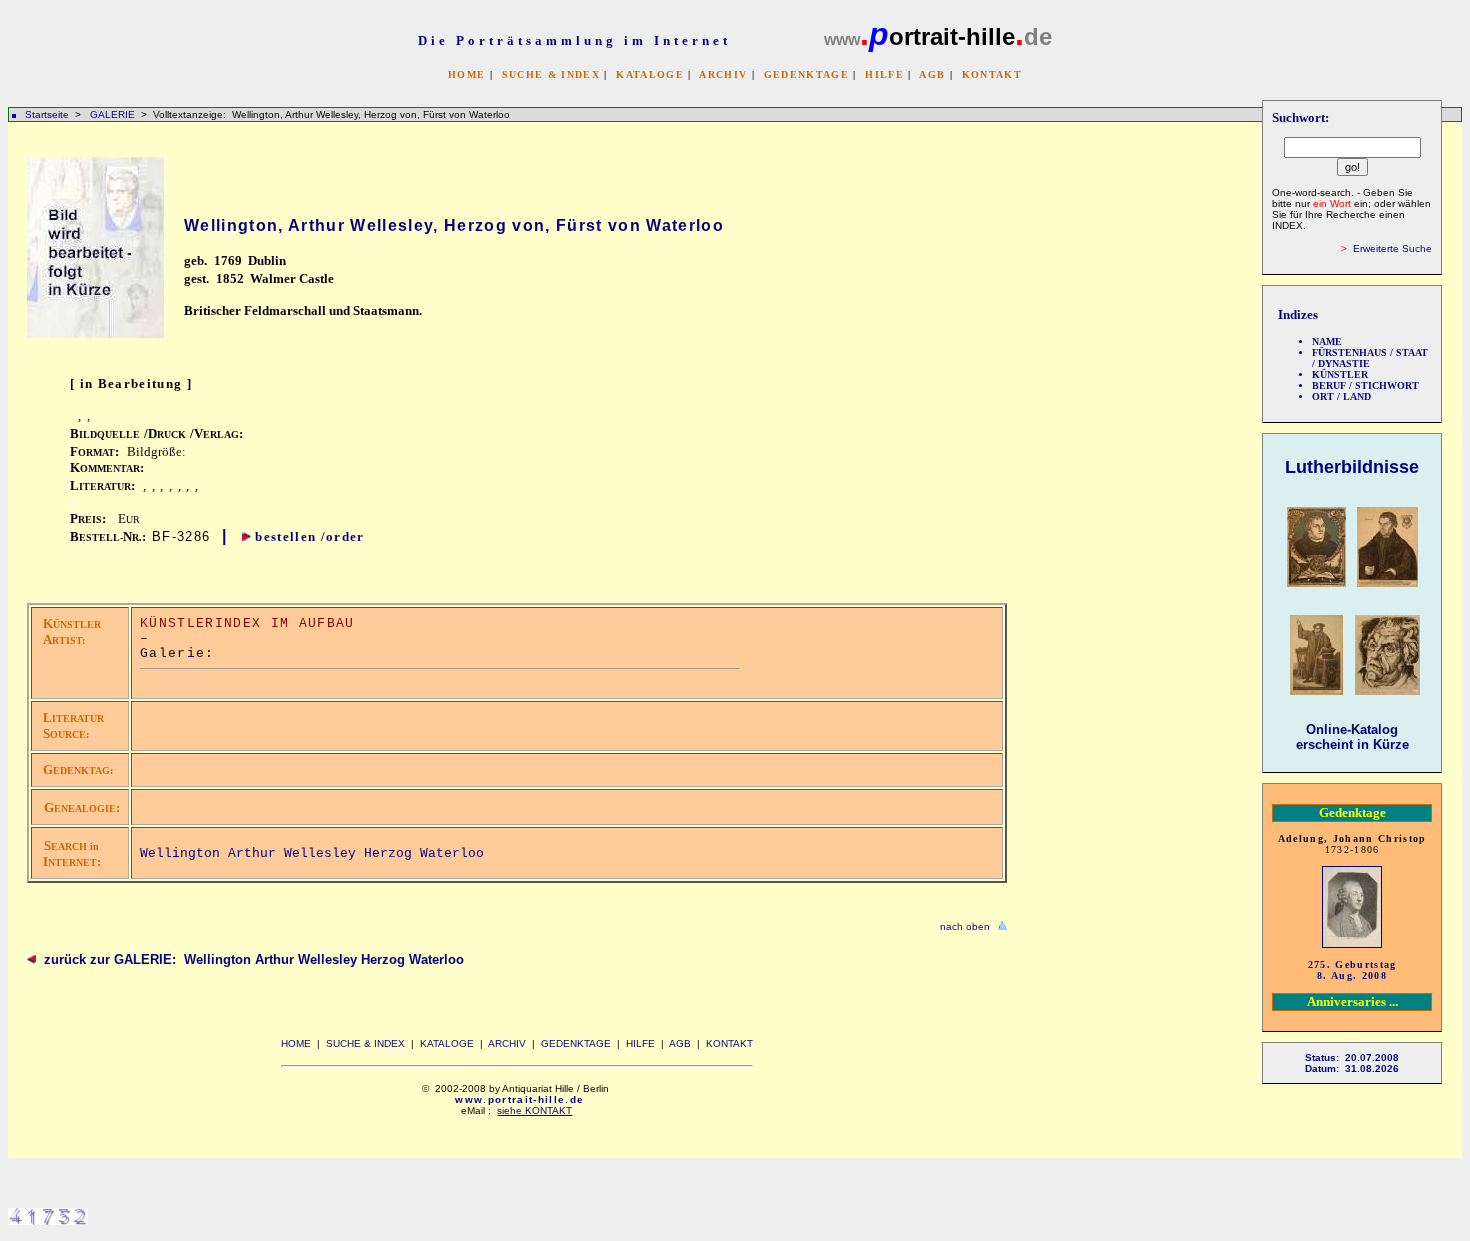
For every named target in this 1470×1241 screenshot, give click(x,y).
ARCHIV (723, 74)
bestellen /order (309, 536)
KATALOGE (650, 74)
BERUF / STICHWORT (1365, 385)
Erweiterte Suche (1392, 248)
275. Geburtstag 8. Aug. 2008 (1352, 970)
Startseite (47, 114)
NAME (1327, 341)
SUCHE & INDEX (551, 74)
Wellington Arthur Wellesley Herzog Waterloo (312, 853)
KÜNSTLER (1340, 374)
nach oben (965, 926)
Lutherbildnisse (1352, 467)
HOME (466, 74)
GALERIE (114, 114)
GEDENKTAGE (806, 74)
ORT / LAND (1341, 396)
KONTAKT (992, 74)
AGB (932, 74)
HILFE (884, 74)
